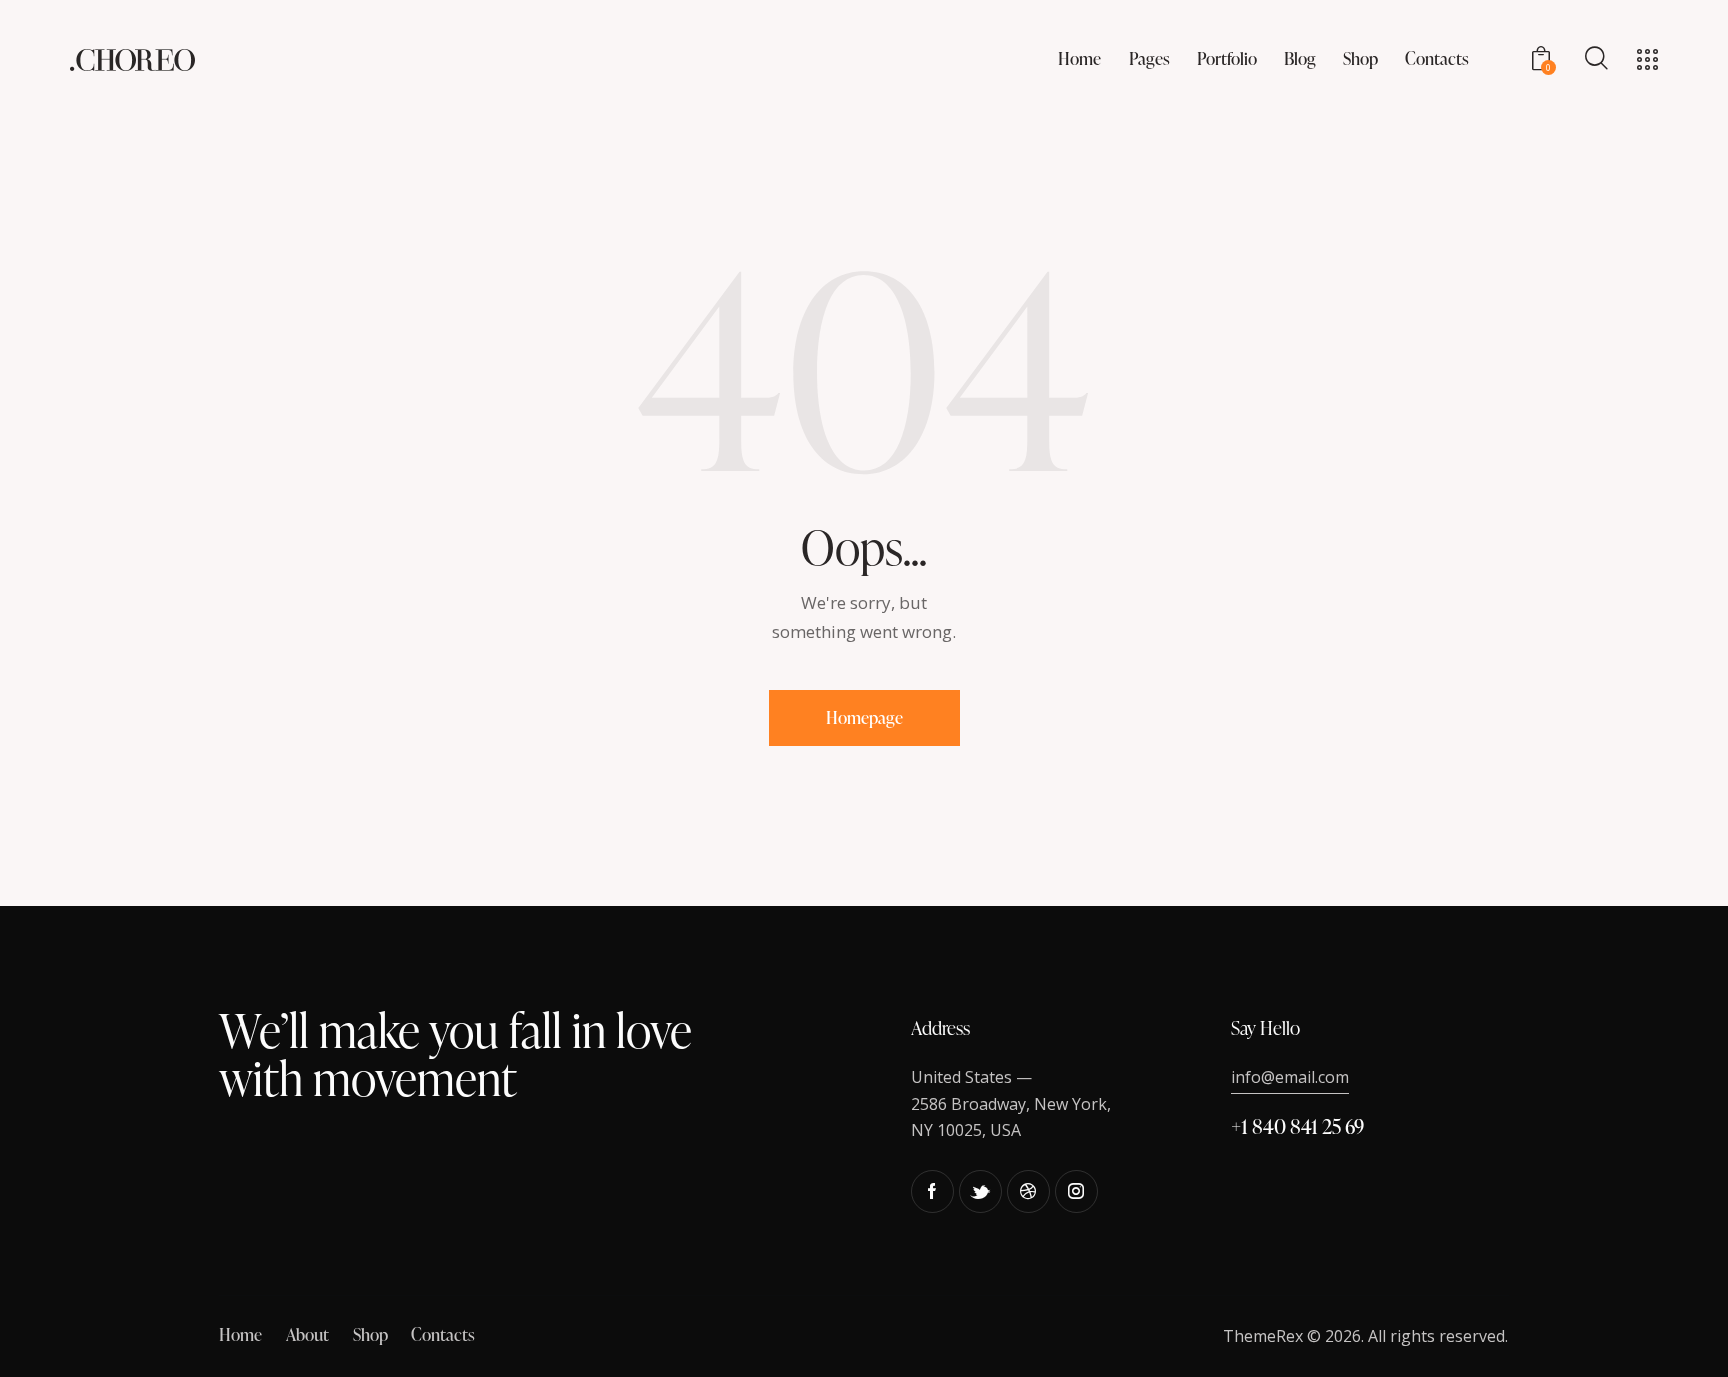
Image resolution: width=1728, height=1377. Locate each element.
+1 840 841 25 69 (1297, 1126)
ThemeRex (1263, 1336)
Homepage (864, 717)
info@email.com (1290, 1077)
